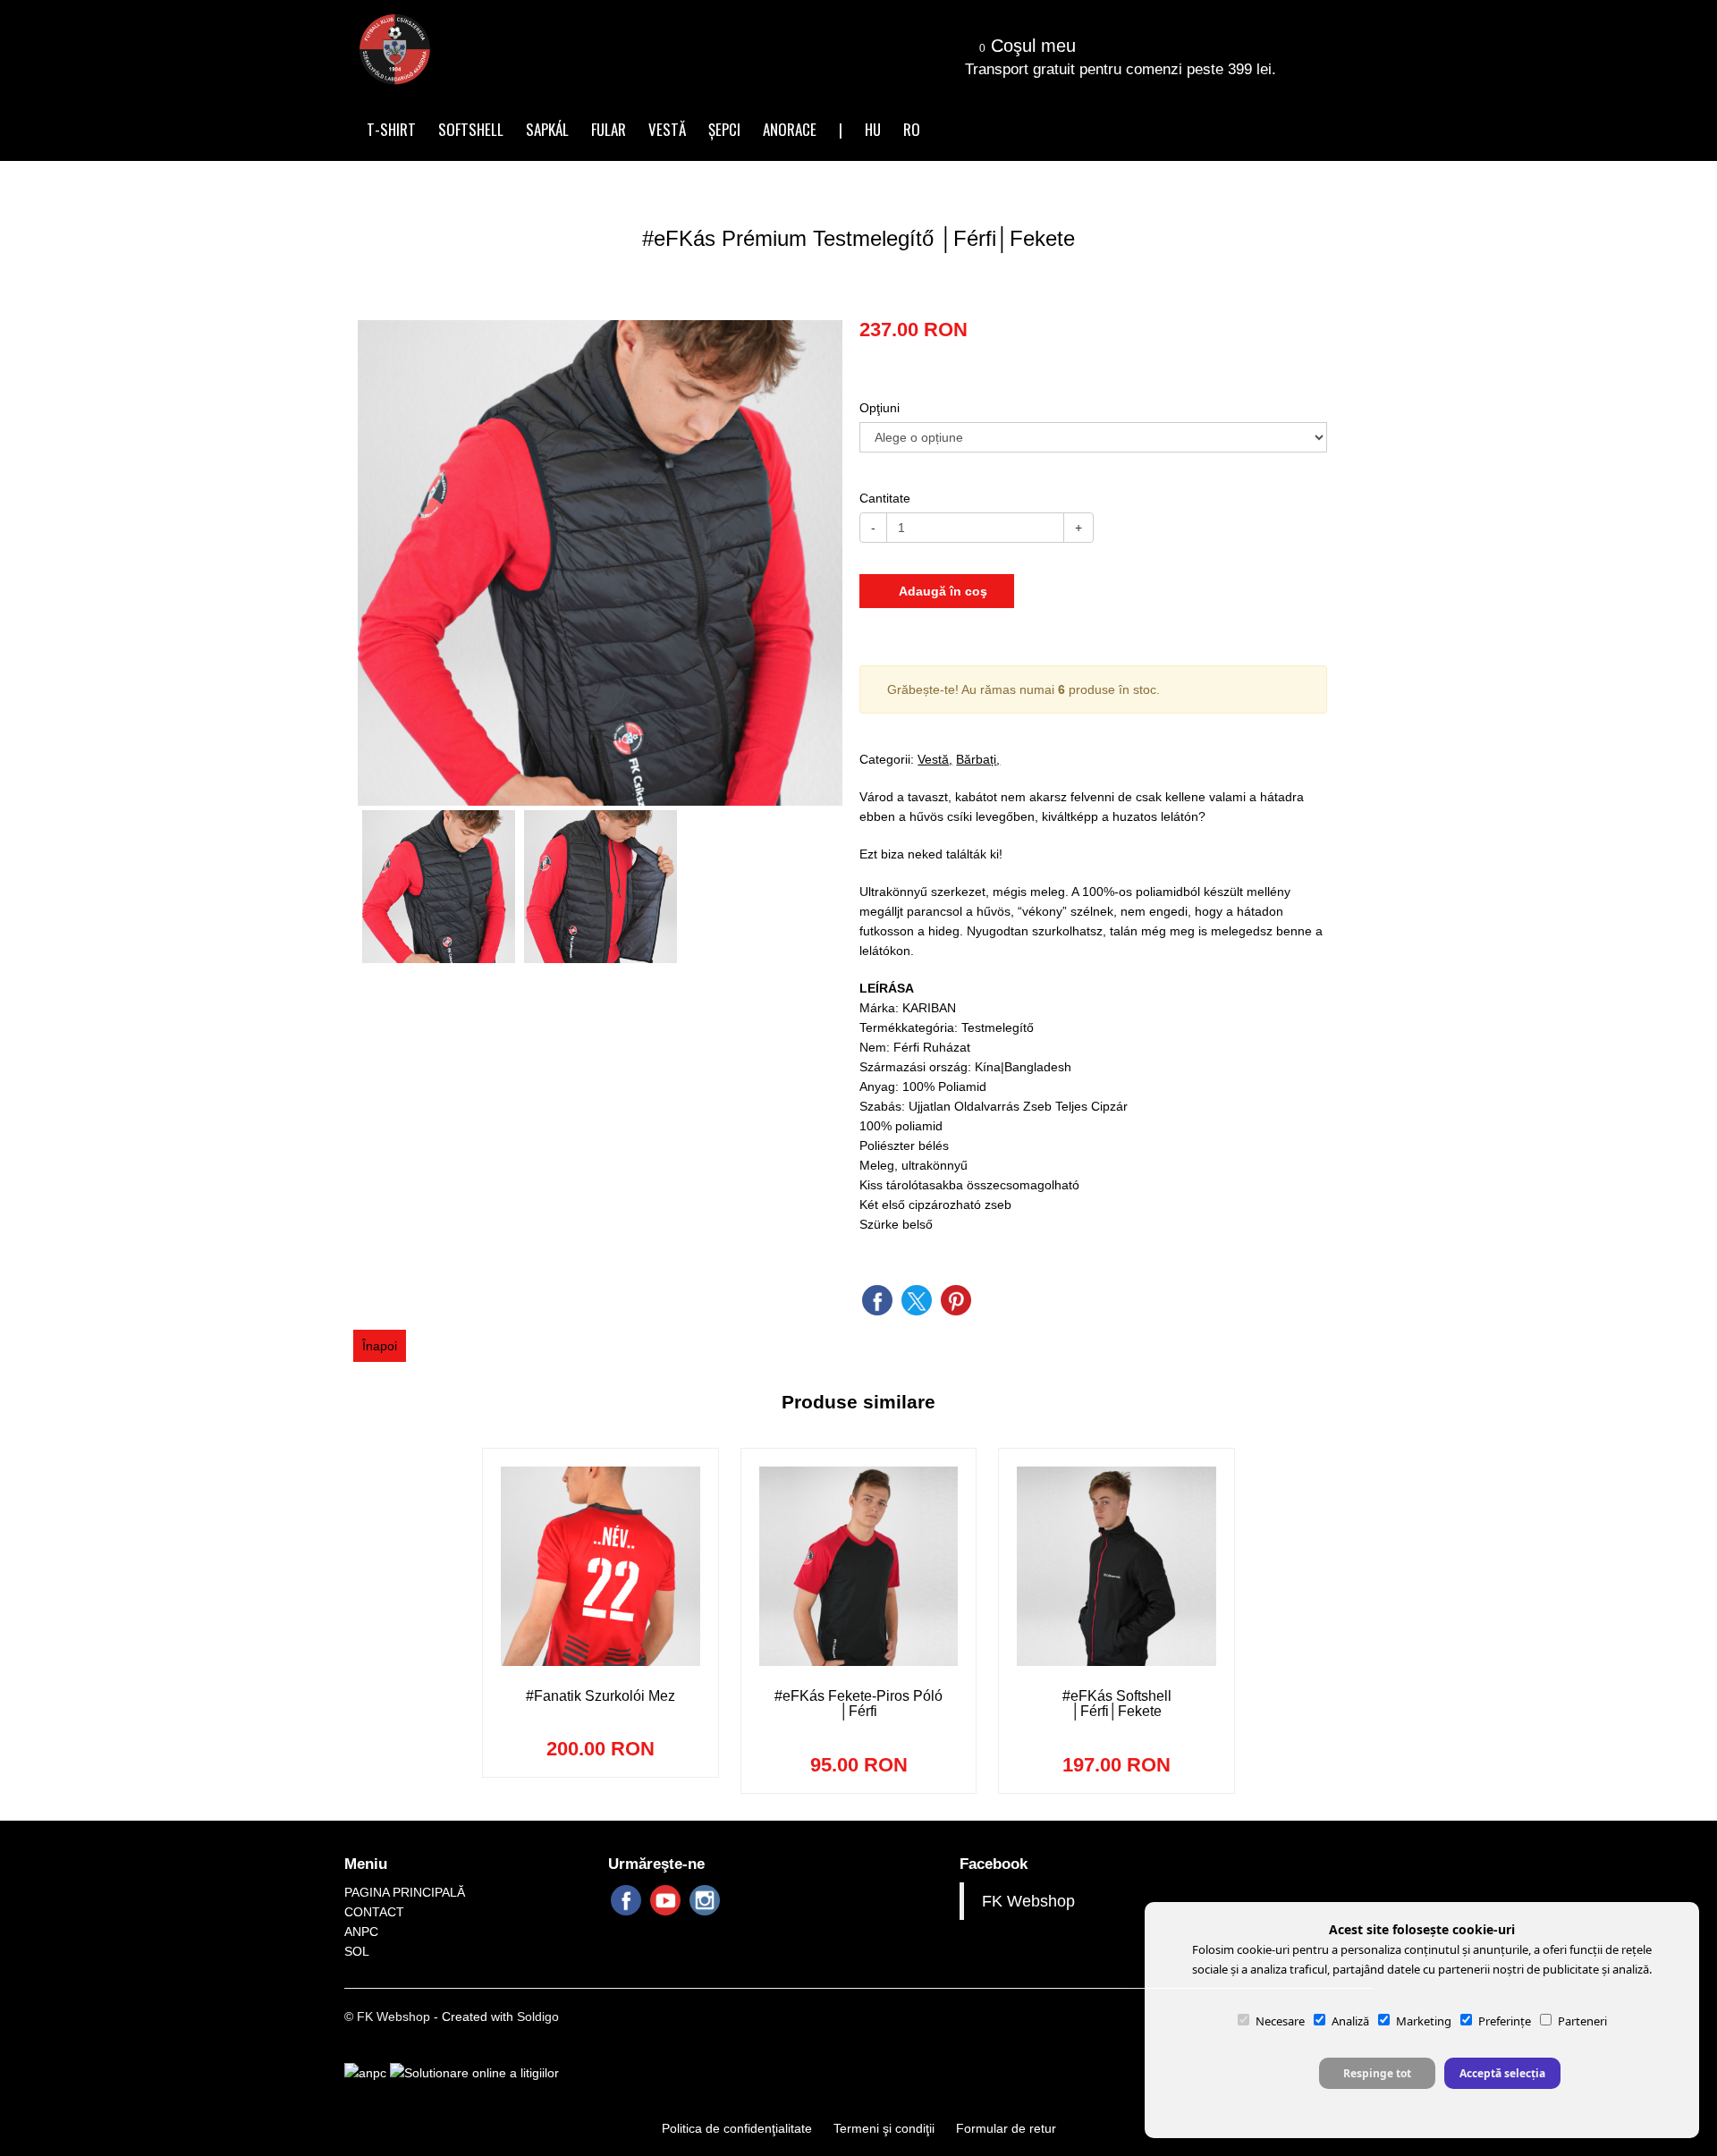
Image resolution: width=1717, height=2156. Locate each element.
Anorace (790, 129)
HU (873, 129)
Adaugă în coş (942, 591)
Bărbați (976, 759)
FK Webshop (1028, 1901)
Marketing (1424, 2021)
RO (912, 129)
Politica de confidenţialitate (737, 2128)
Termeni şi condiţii (884, 2128)
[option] (601, 563)
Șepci (724, 129)
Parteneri (1582, 2021)
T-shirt (391, 129)
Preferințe (1505, 2021)
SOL (357, 1951)
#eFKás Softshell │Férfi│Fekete (1117, 1704)
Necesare (1280, 2021)
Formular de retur (1006, 2128)
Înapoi (380, 1346)
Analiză (1350, 2021)
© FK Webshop (387, 2016)
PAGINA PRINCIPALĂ (405, 1892)
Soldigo (538, 2016)
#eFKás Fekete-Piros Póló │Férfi (858, 1704)
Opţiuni (880, 408)
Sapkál (547, 129)
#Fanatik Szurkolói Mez (601, 1696)
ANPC (361, 1932)
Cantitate (885, 498)
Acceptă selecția (1502, 2073)
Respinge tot (1377, 2073)
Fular (609, 129)
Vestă (667, 129)
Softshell (471, 129)
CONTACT (374, 1912)
